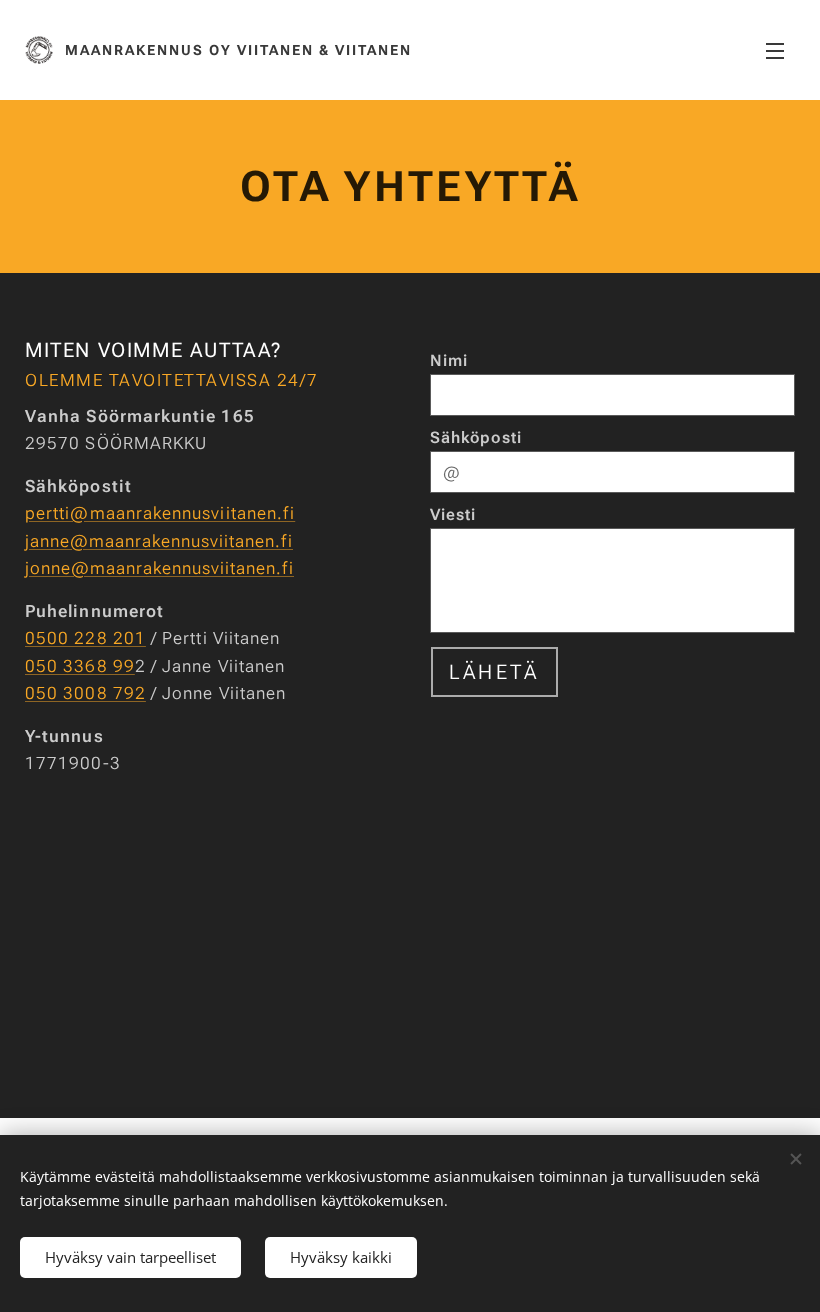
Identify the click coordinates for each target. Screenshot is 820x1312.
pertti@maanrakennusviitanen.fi (160, 513)
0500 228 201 (85, 638)
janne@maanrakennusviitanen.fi (159, 541)
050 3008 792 (85, 693)
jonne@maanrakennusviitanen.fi (159, 568)
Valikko (775, 50)
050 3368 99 (80, 666)
